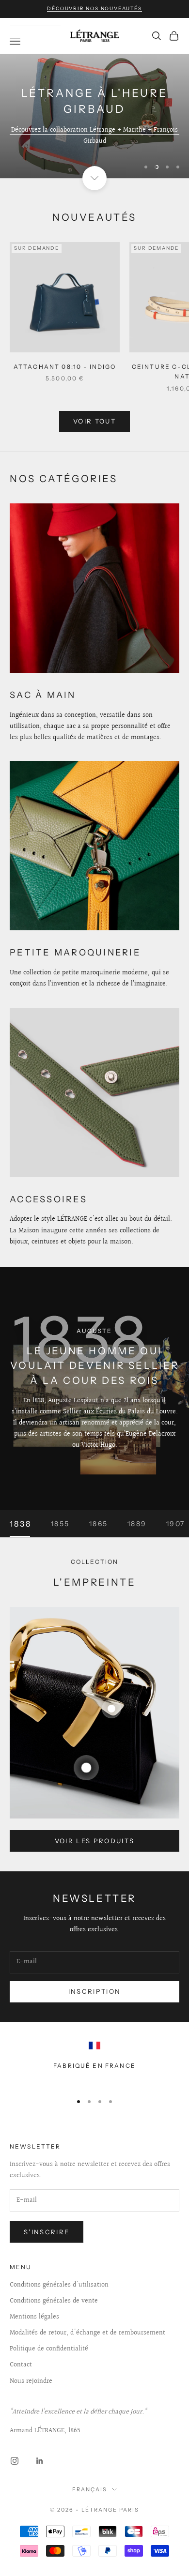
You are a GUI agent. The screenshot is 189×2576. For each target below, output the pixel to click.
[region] (94, 116)
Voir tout (94, 421)
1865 (99, 1524)
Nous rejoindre (31, 2381)
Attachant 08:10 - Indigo (65, 367)
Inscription (95, 1991)
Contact (21, 2365)
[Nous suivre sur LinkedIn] (40, 2461)
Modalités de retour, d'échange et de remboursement (87, 2333)
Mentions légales (34, 2317)
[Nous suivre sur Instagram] (15, 2461)
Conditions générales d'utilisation (59, 2285)
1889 (137, 1524)
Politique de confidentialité (49, 2349)
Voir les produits (95, 1841)
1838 (21, 1524)
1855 (60, 1524)
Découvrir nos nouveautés (94, 8)
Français (90, 2489)
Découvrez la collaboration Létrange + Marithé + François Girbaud (94, 136)
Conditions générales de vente (54, 2301)
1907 (176, 1524)
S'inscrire (47, 2232)
